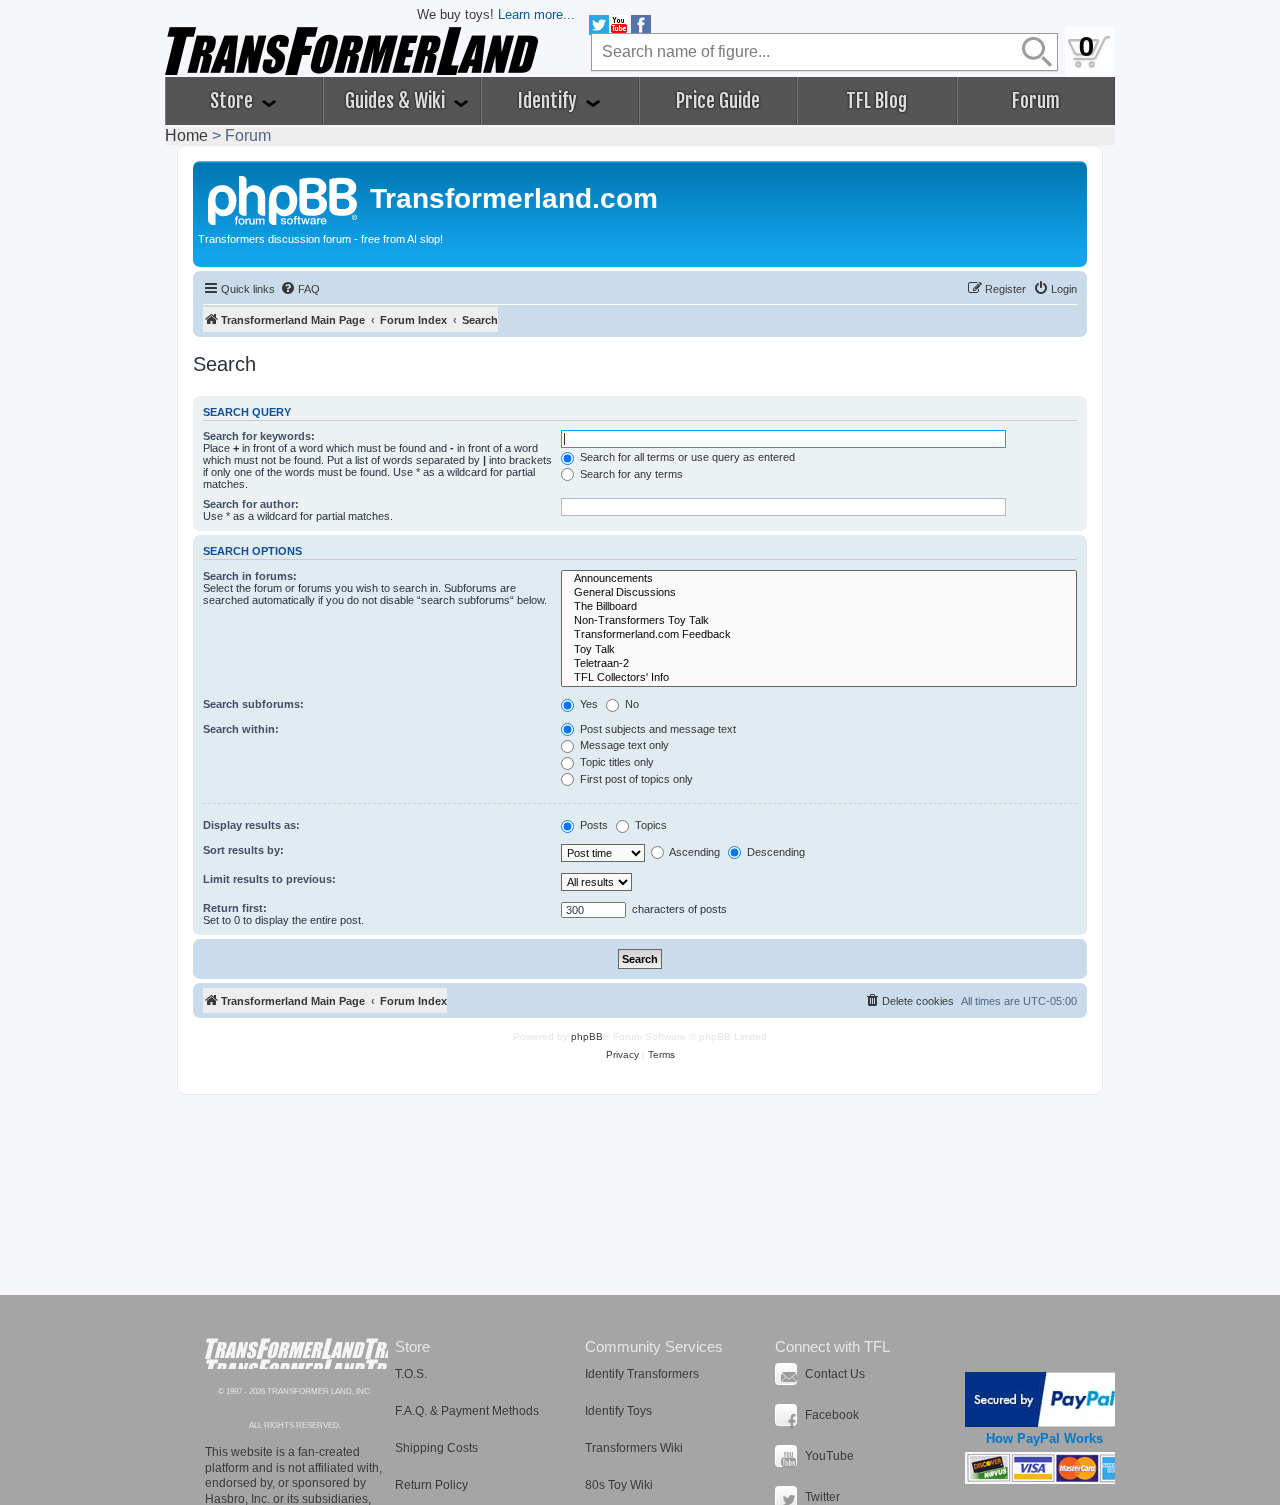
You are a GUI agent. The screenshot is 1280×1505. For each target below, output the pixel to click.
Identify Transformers (642, 1374)
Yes (587, 704)
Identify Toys (618, 1411)
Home (186, 135)
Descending (774, 852)
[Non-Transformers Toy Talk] (819, 621)
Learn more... (536, 14)
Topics (649, 825)
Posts (592, 825)
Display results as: (251, 825)
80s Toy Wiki (619, 1485)
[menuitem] (300, 289)
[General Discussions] (819, 593)
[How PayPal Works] (1044, 1399)
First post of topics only (635, 779)
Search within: (241, 729)
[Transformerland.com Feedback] (819, 635)
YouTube (829, 1456)
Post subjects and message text (656, 729)
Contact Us (835, 1374)
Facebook (832, 1415)
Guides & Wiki (397, 101)
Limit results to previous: (269, 879)
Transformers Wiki (634, 1448)
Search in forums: (250, 576)
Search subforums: (253, 704)
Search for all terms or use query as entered (686, 457)
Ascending (693, 852)
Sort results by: (243, 850)
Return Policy (431, 1485)
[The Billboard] (819, 607)
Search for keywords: (259, 436)
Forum (1036, 101)
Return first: (235, 908)
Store (233, 101)
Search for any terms (630, 474)
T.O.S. (411, 1374)
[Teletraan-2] (819, 664)
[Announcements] (819, 579)
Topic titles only (615, 762)
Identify (549, 101)
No (630, 704)
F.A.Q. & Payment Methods (467, 1411)
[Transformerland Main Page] (284, 198)
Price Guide (718, 101)
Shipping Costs (436, 1448)
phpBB (587, 1036)
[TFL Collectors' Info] (819, 678)
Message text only (623, 745)
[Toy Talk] (819, 650)
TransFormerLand (296, 1353)
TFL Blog (876, 101)
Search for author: (251, 504)
